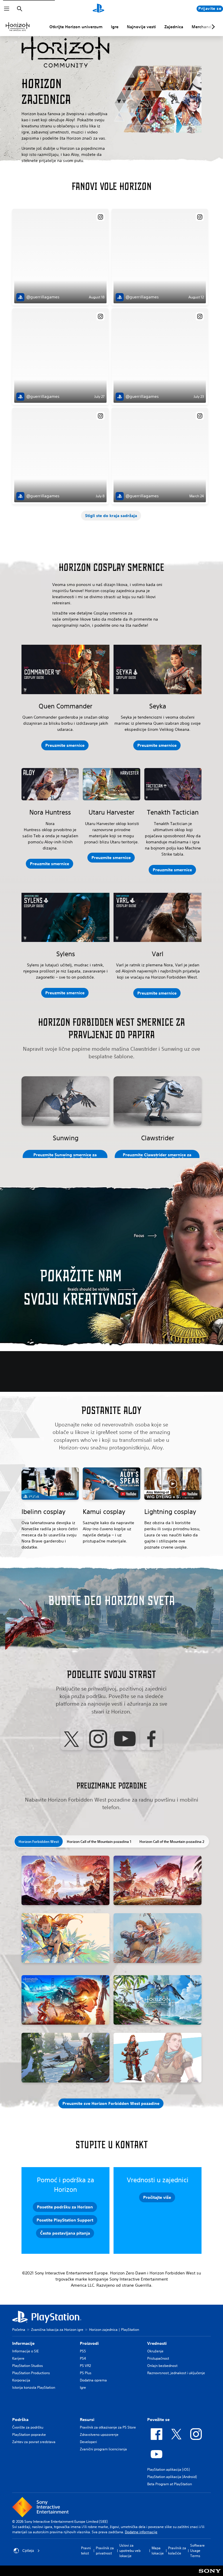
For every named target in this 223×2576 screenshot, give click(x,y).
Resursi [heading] (87, 2420)
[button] (111, 516)
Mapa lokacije (158, 2551)
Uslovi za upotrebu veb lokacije (130, 2551)
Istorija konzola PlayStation (34, 2387)
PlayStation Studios (28, 2366)
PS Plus (86, 2373)
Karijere (18, 2358)
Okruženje (155, 2351)
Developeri (88, 2442)
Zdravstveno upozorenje (99, 2435)
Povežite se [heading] (158, 2420)
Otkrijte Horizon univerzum (76, 27)
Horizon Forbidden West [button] (39, 1841)
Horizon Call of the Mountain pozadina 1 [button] (99, 1841)
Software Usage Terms (197, 2551)
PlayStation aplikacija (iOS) (169, 2469)
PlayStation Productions (31, 2373)
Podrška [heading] (20, 2420)
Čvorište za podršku (28, 2427)
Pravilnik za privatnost (105, 2551)
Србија (28, 2551)
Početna (19, 2330)
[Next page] (212, 27)
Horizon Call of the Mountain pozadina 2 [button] (172, 1841)
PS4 (83, 2358)
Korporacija (21, 2380)
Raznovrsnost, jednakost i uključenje (176, 2373)
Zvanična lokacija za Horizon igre (57, 2330)
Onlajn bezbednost (162, 2366)
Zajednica (174, 27)
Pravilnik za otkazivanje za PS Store (108, 2427)
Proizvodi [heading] (89, 2343)
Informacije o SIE (25, 2351)
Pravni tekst (86, 2551)
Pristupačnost (158, 2358)
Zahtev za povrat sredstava (34, 2442)
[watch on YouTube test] (67, 1494)
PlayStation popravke (29, 2435)
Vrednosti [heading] (157, 2343)
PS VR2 (85, 2366)
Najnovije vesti (141, 27)
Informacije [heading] (23, 2343)
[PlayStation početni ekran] (98, 9)
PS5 (83, 2351)
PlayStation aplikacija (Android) (172, 2477)
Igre (115, 27)
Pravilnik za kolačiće (177, 2551)
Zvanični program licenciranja (103, 2449)
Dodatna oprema (93, 2380)
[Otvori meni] (7, 9)
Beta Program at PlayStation (170, 2484)
